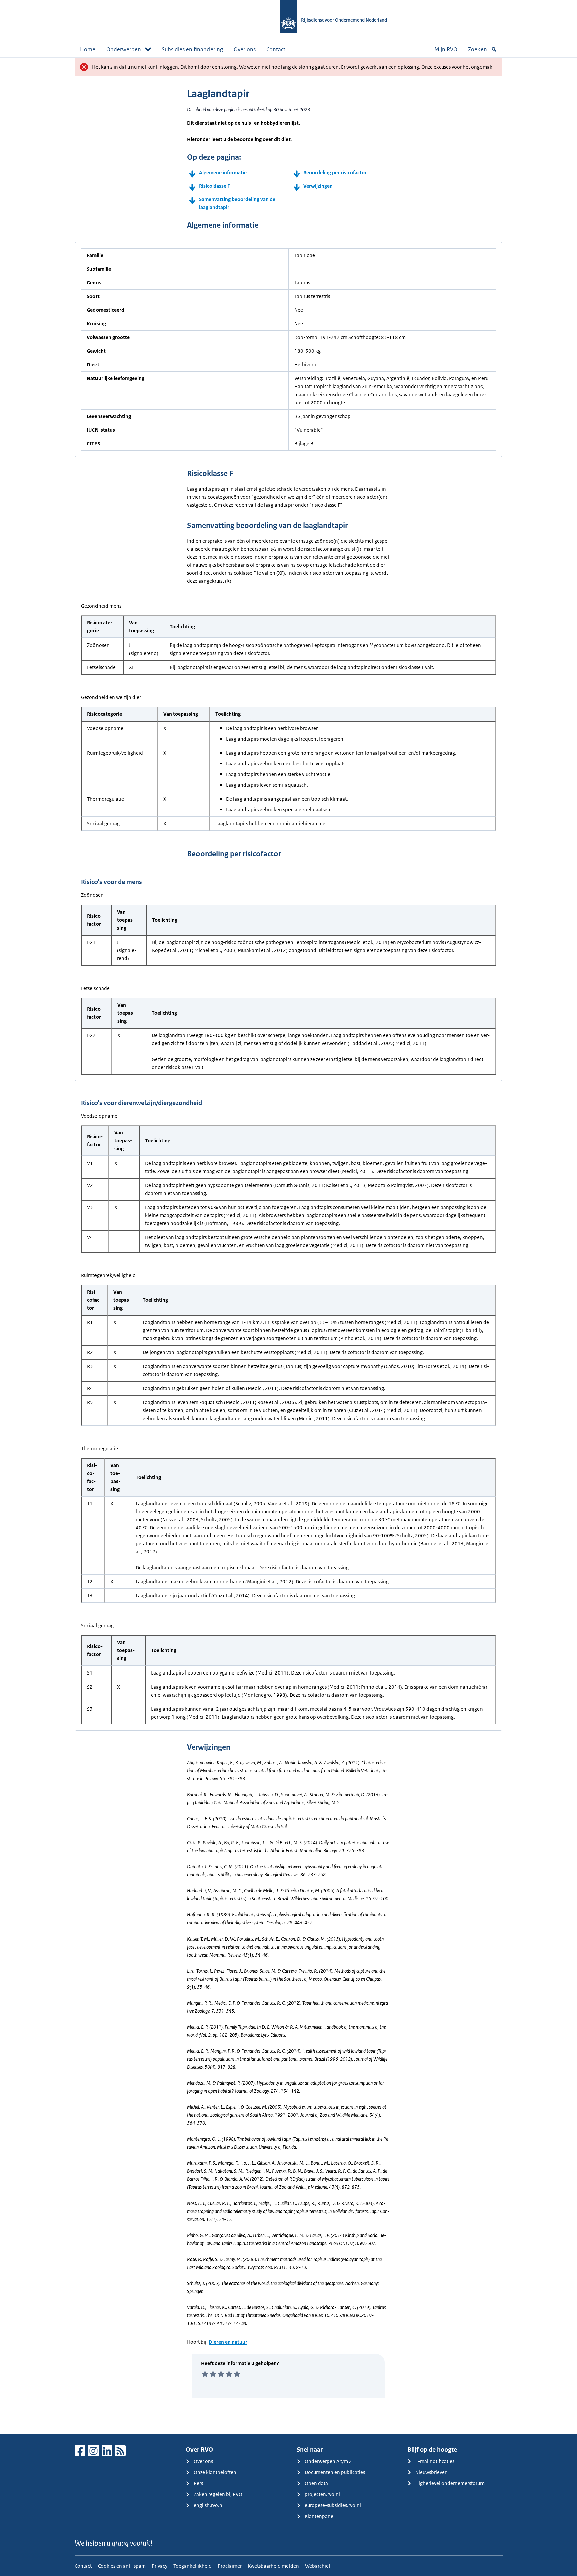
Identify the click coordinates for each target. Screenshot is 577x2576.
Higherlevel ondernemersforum (450, 2483)
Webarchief (318, 2566)
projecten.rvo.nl (322, 2494)
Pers (198, 2483)
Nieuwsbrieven (432, 2472)
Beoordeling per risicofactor (335, 172)
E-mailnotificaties (435, 2461)
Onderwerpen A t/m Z (328, 2461)
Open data (316, 2483)
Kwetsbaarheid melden (273, 2566)
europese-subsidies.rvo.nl (333, 2505)
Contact (276, 49)
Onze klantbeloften (215, 2472)
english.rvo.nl (209, 2505)
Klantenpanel (320, 2516)
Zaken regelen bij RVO (218, 2494)
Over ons (245, 49)
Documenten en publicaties (335, 2472)
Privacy (159, 2566)
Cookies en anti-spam (122, 2566)
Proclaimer (230, 2566)
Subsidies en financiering (192, 49)
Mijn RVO (446, 49)
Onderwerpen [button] (124, 49)
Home (88, 49)
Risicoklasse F (215, 186)
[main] (288, 1246)
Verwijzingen (318, 186)
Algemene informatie (223, 172)
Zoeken (477, 49)
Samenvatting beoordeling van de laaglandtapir (237, 203)
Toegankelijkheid (193, 2566)
